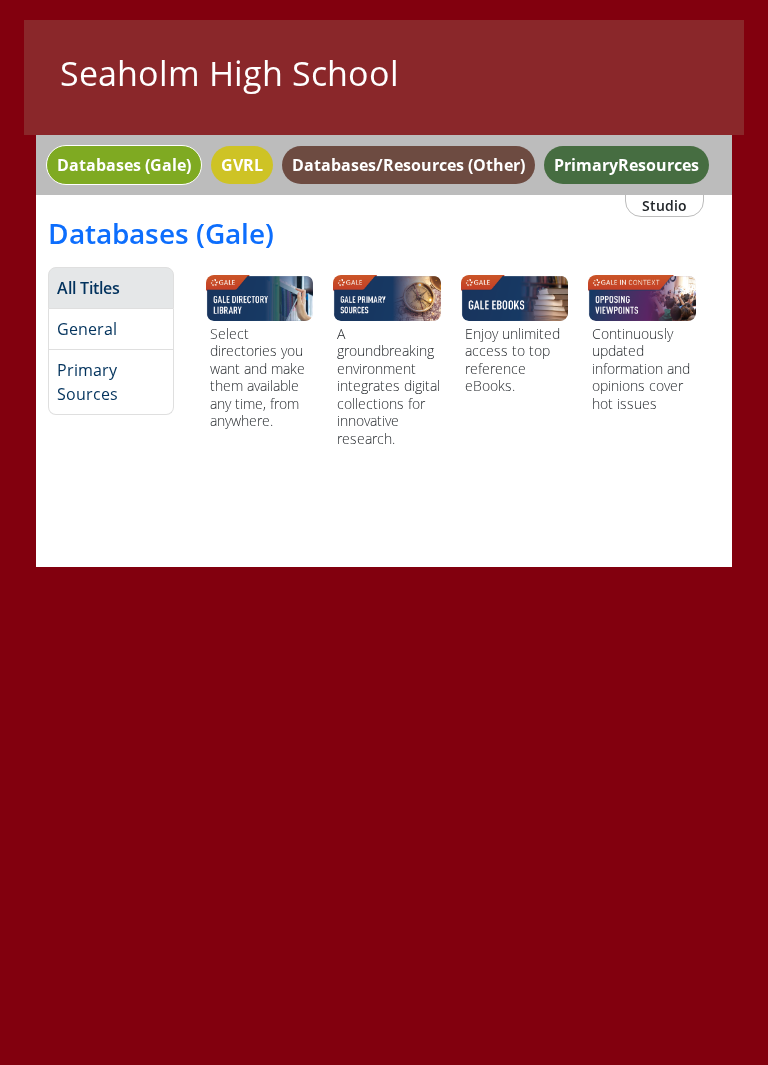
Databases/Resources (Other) (408, 165)
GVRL (242, 165)
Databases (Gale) (124, 165)
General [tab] (87, 329)
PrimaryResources (626, 165)
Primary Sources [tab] (87, 382)
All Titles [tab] (88, 288)
